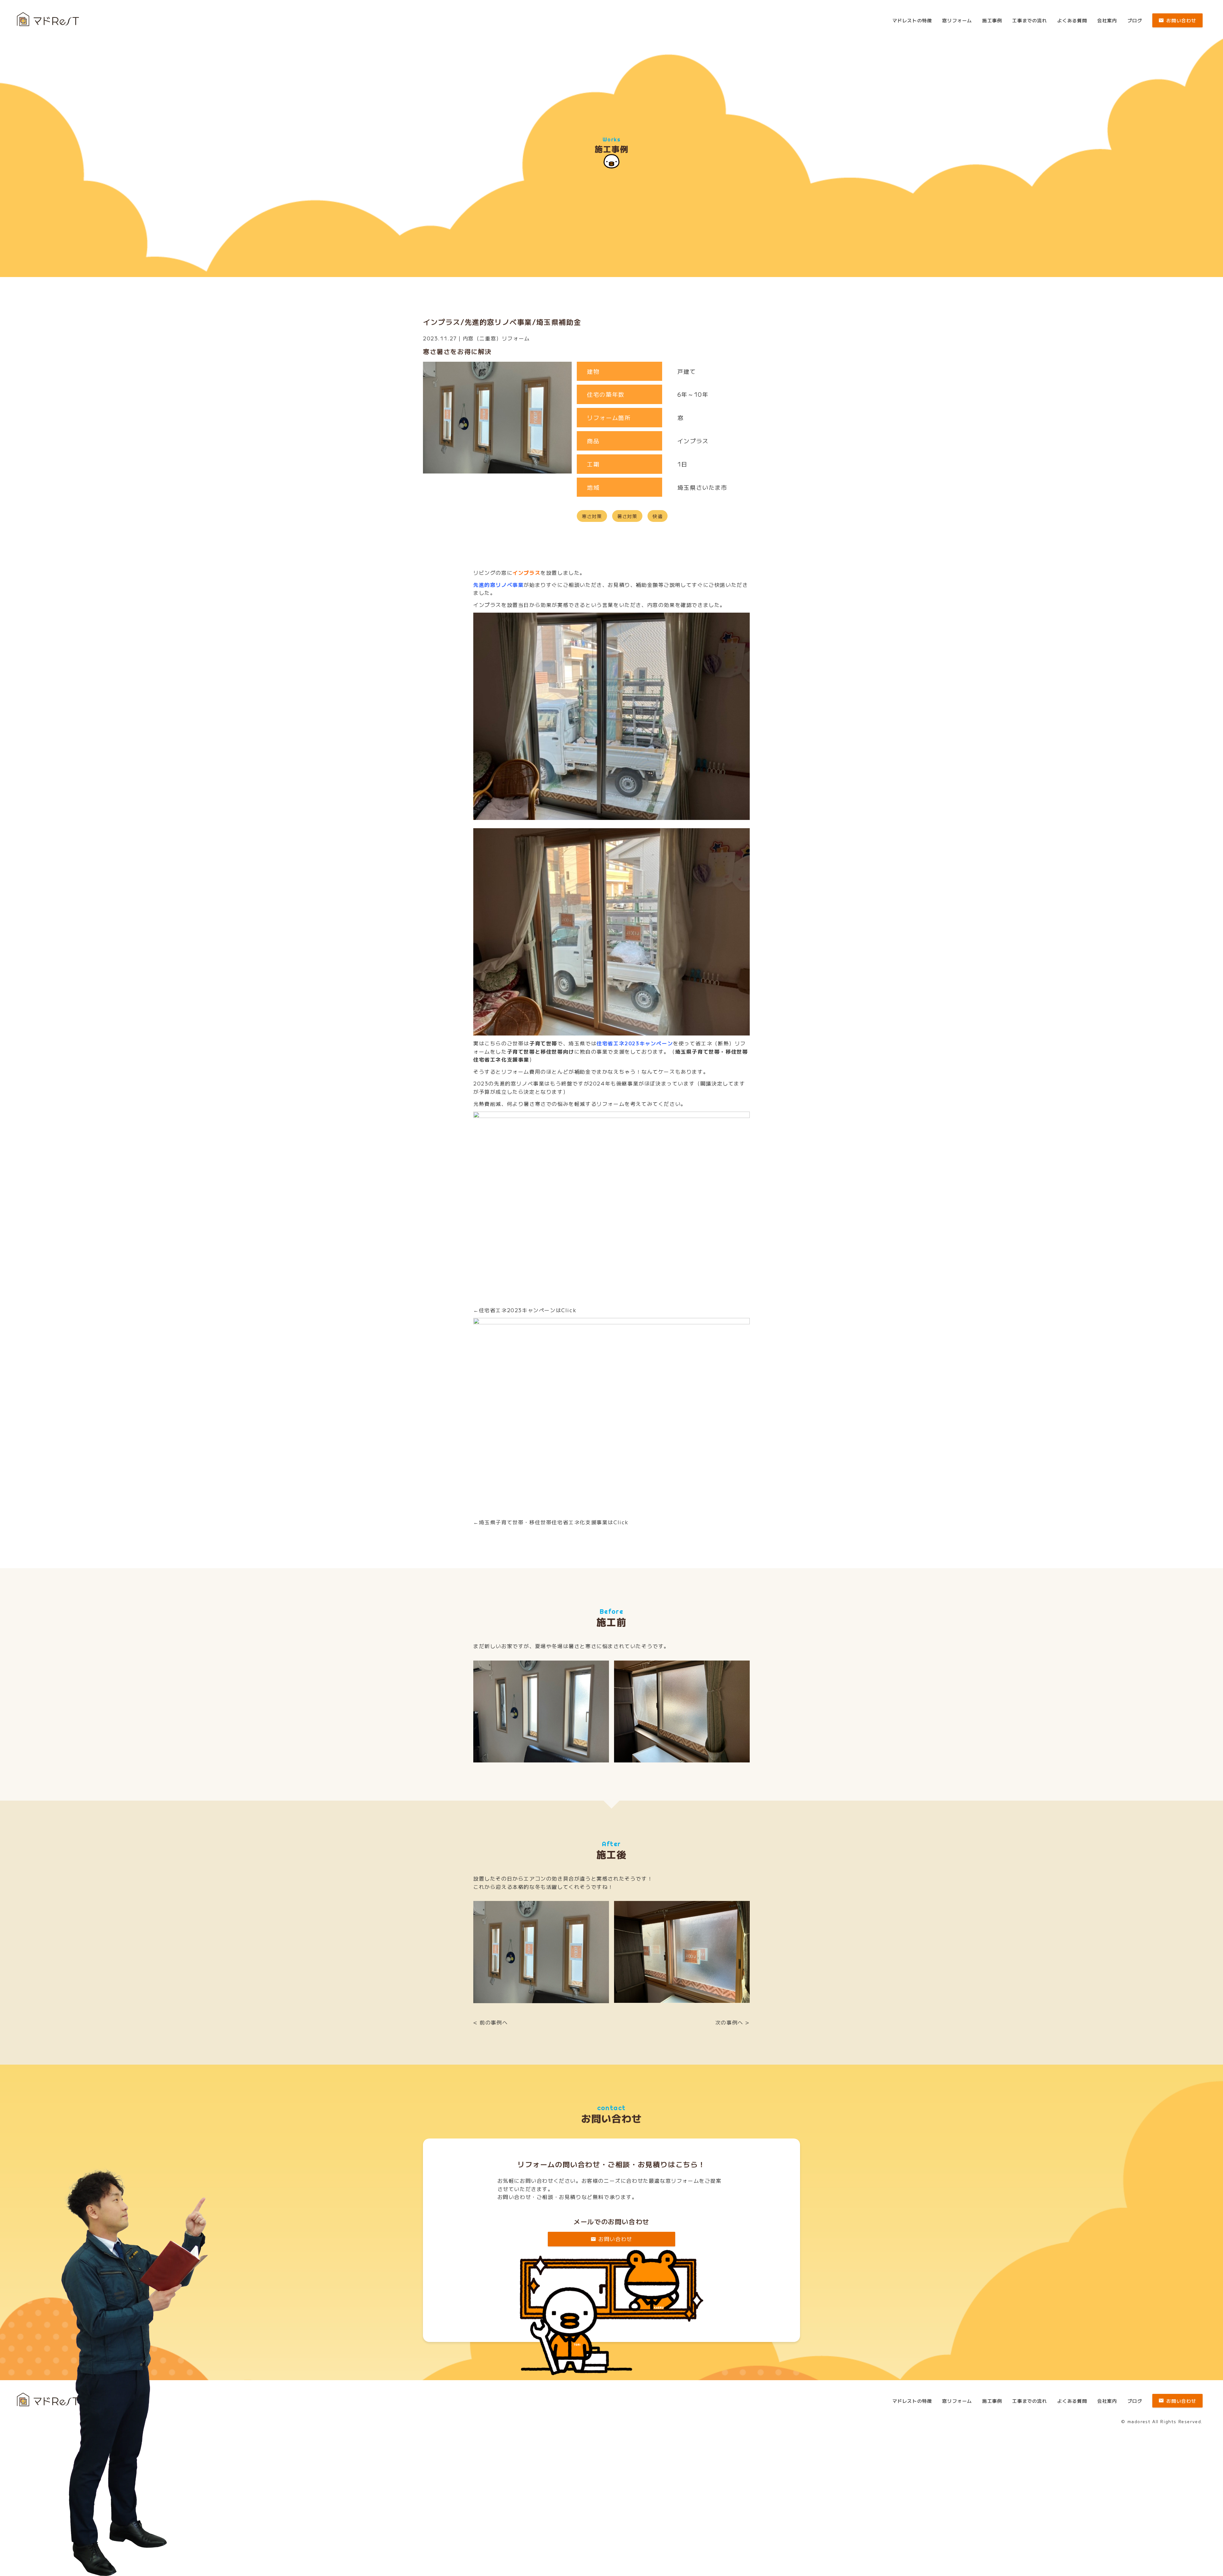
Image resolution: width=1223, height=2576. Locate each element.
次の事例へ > (733, 2022)
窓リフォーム (957, 20)
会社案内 (1107, 20)
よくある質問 (1072, 20)
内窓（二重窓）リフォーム (496, 338)
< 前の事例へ (490, 2022)
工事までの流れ (1030, 20)
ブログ (1135, 20)
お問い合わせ (1181, 20)
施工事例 (992, 20)
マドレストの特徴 (912, 20)
